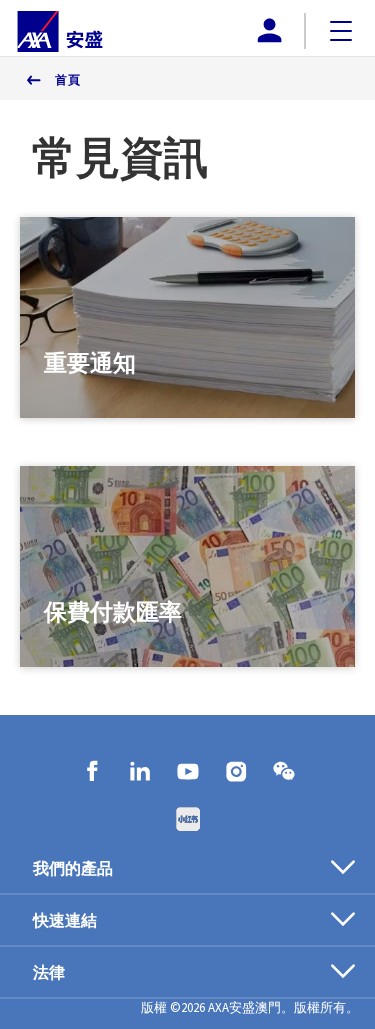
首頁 (68, 79)
